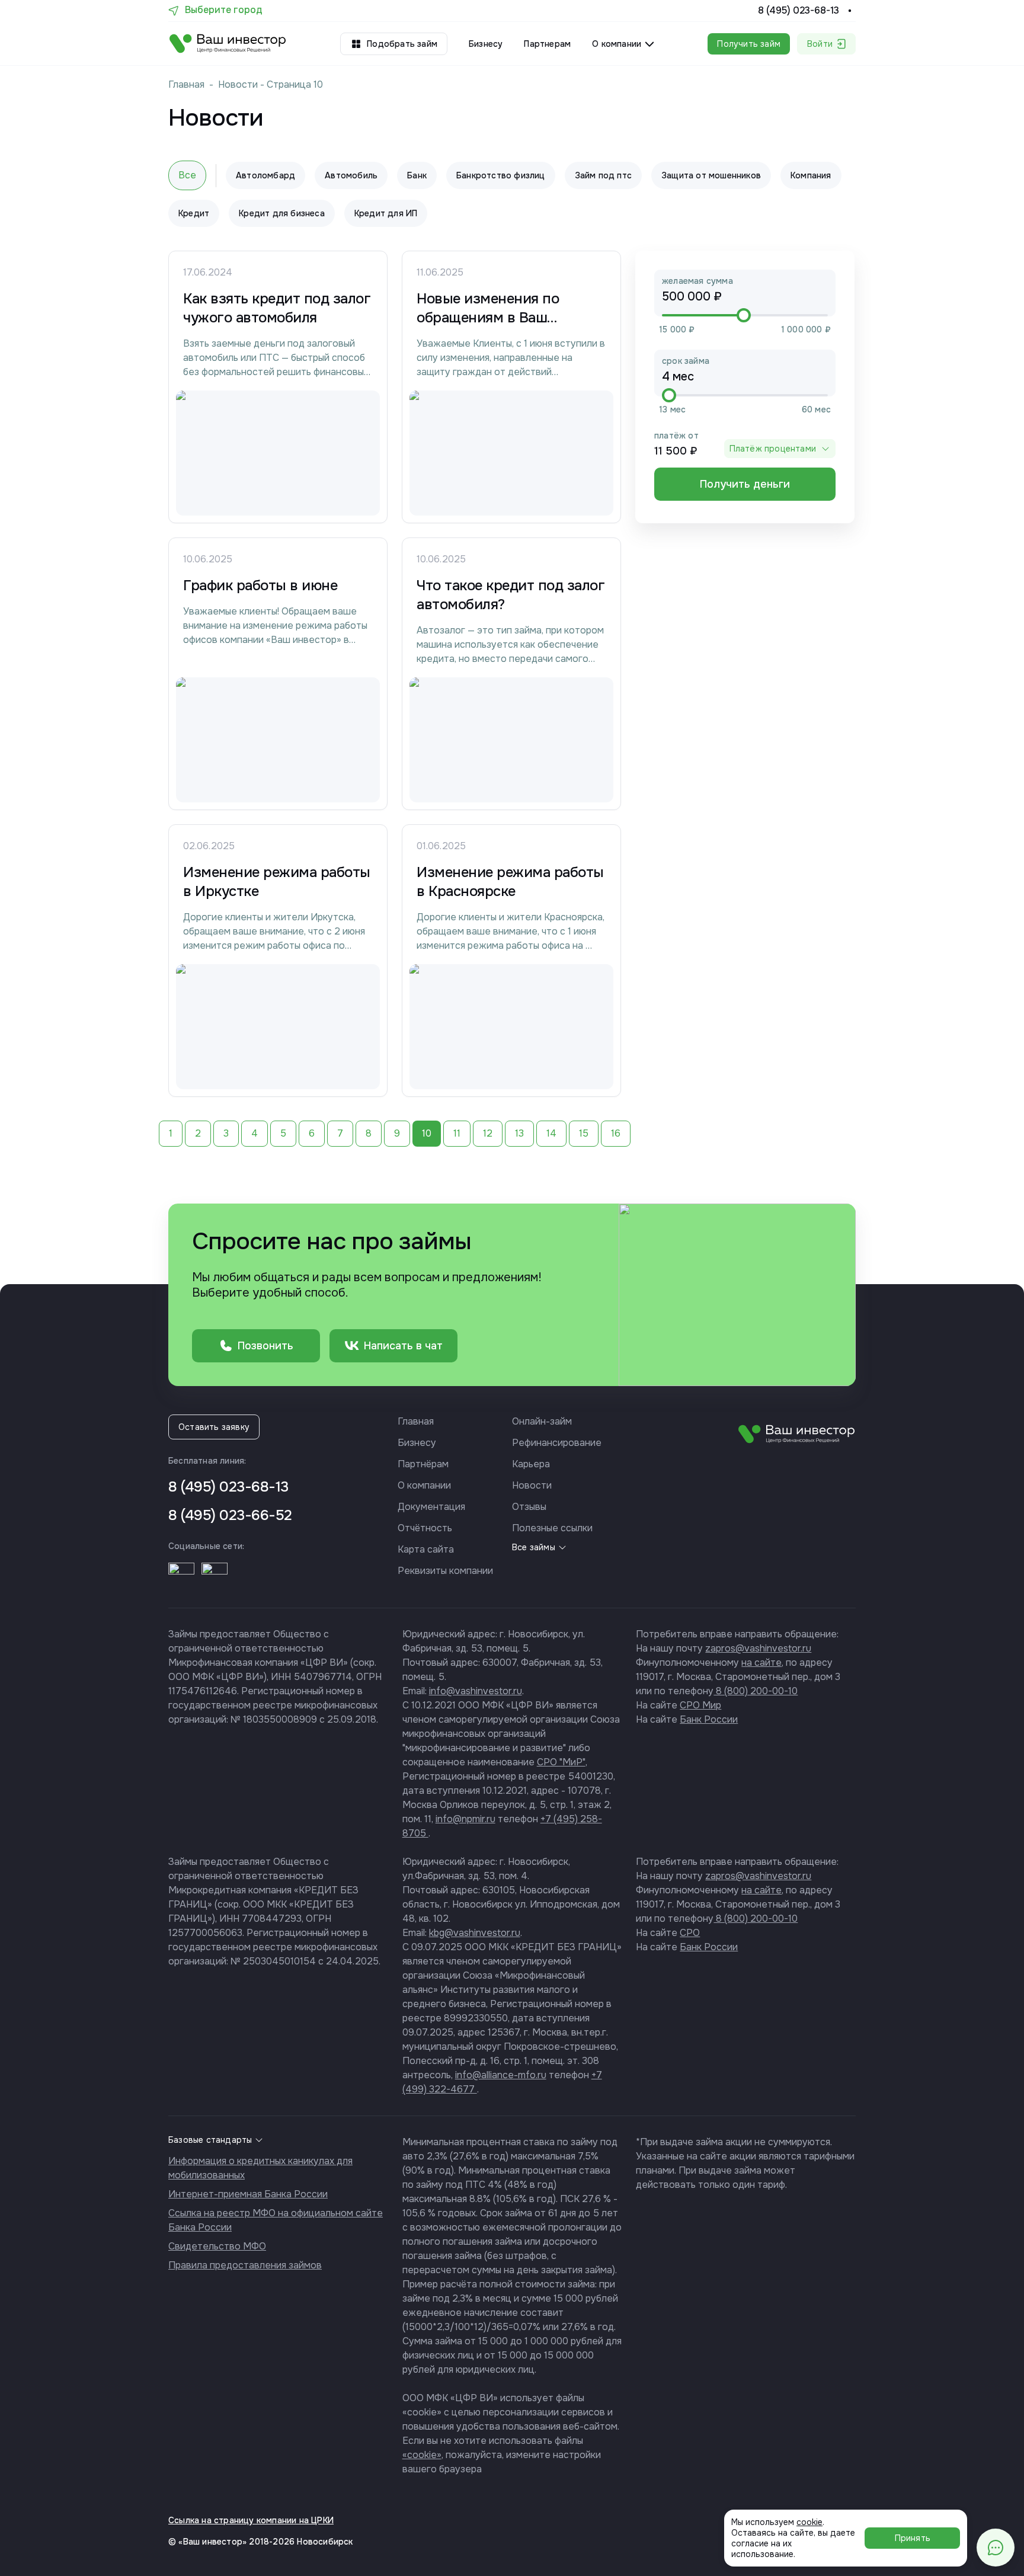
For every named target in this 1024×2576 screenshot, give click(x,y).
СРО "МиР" (561, 1762)
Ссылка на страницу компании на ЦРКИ (251, 2520)
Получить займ (749, 44)
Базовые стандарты (210, 2140)
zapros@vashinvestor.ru (758, 1648)
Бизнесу (486, 44)
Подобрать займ (402, 44)
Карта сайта (426, 1549)
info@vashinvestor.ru (476, 1691)
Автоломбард (265, 175)
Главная (186, 84)
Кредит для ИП (386, 213)
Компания (811, 175)
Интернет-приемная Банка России (248, 2194)
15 (584, 1133)
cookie (809, 2522)
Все (187, 175)
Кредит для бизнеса (282, 213)
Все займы (534, 1547)
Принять (913, 2538)
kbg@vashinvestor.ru (475, 1933)
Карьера (531, 1464)
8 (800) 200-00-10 (756, 1691)
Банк (417, 175)
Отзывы (529, 1507)
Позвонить (265, 1346)
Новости (238, 84)
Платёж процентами (773, 449)
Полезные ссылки (552, 1528)
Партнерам (547, 44)
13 (519, 1133)
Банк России (709, 1719)
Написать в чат (403, 1346)
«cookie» (422, 2455)
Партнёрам (423, 1464)
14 (551, 1133)
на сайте (761, 1663)
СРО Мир (700, 1705)
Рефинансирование (557, 1443)
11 (457, 1133)
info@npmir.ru (465, 1819)
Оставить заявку (214, 1427)
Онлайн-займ (542, 1421)
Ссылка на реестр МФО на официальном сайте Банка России (276, 2220)
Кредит (194, 213)
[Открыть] (181, 1576)
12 (488, 1133)
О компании (424, 1485)
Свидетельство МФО (217, 2246)
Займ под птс (603, 175)
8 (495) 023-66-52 (230, 1515)
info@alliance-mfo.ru (501, 2075)
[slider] (744, 315)
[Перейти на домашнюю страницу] (228, 44)
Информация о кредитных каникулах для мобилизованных (260, 2168)
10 (427, 1133)
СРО (690, 1933)
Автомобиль (351, 175)
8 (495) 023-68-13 (799, 11)
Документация (431, 1507)
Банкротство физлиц (501, 175)
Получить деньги (745, 484)
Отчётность (425, 1528)
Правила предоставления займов (245, 2265)
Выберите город (224, 10)
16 (616, 1133)
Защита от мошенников (711, 175)
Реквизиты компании (445, 1571)
